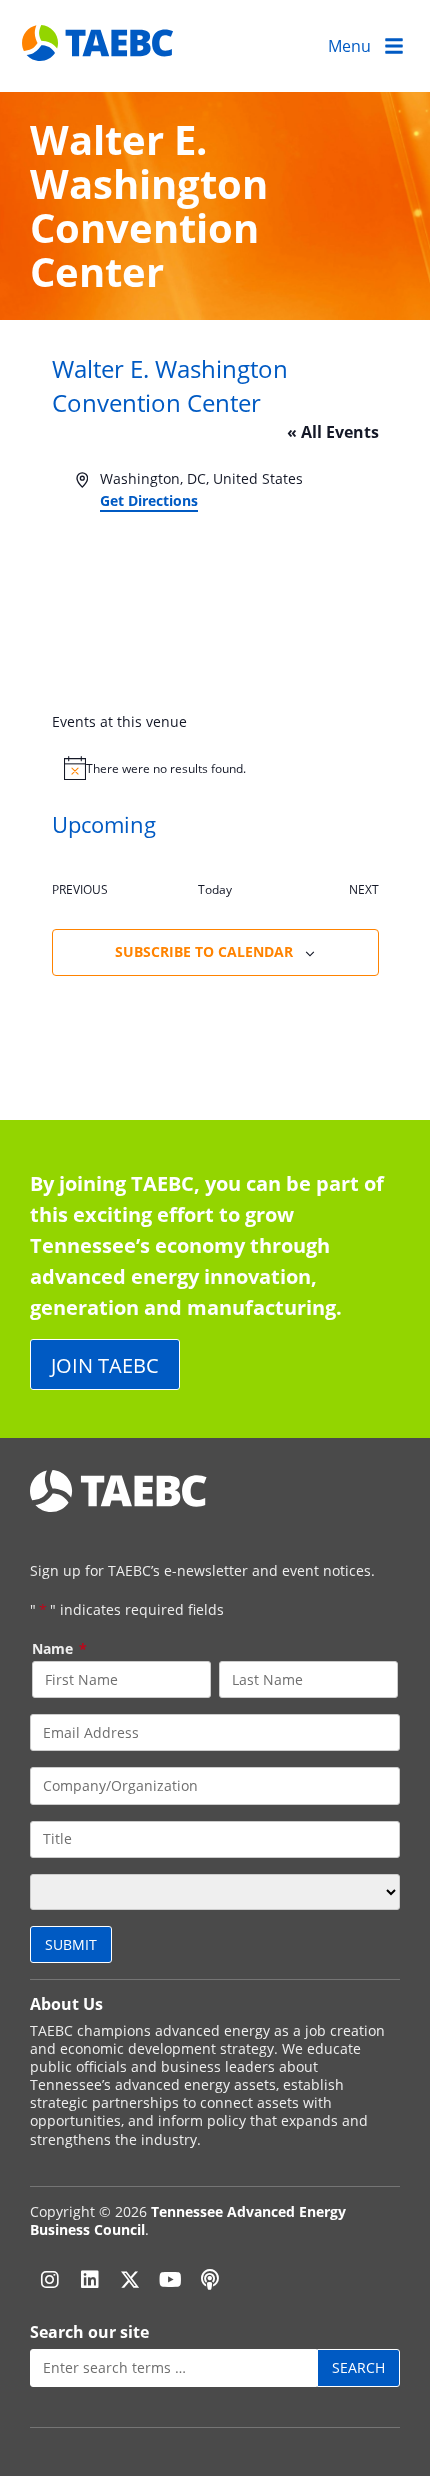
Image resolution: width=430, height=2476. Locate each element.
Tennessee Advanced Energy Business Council (188, 2220)
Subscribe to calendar (204, 951)
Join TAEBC (105, 1365)
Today (215, 889)
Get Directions (149, 500)
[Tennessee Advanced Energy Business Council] (99, 45)
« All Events (333, 432)
